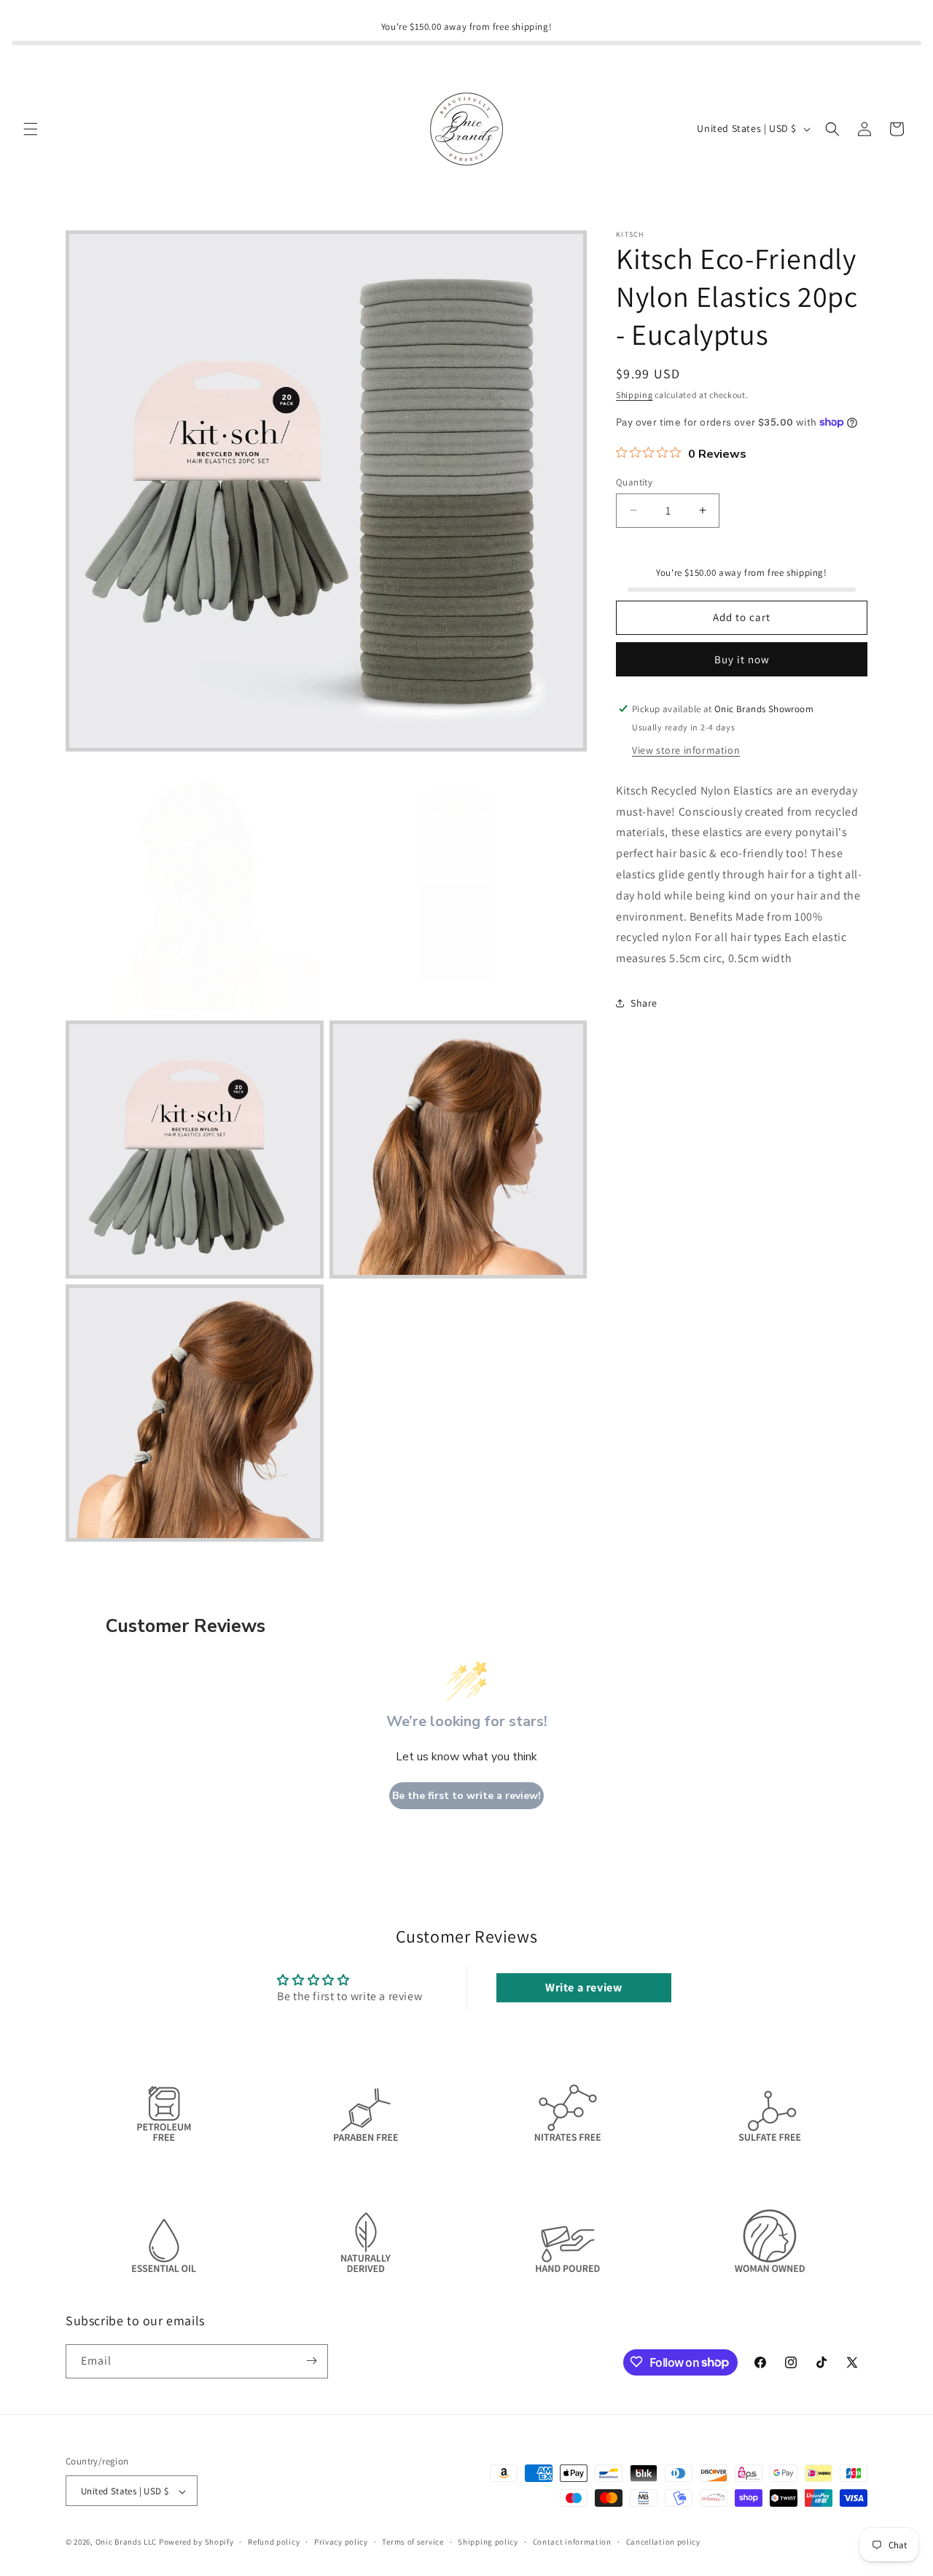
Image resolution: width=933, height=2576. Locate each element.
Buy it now (742, 659)
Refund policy (274, 2542)
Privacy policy (341, 2542)
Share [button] (644, 1003)
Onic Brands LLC (126, 2542)
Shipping (635, 395)
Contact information (572, 2542)
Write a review (583, 1988)
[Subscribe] (311, 2361)
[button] (31, 129)
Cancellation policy (663, 2542)
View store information (686, 749)
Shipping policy (488, 2542)
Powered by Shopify (196, 2542)
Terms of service (413, 2542)
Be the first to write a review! (466, 1796)
